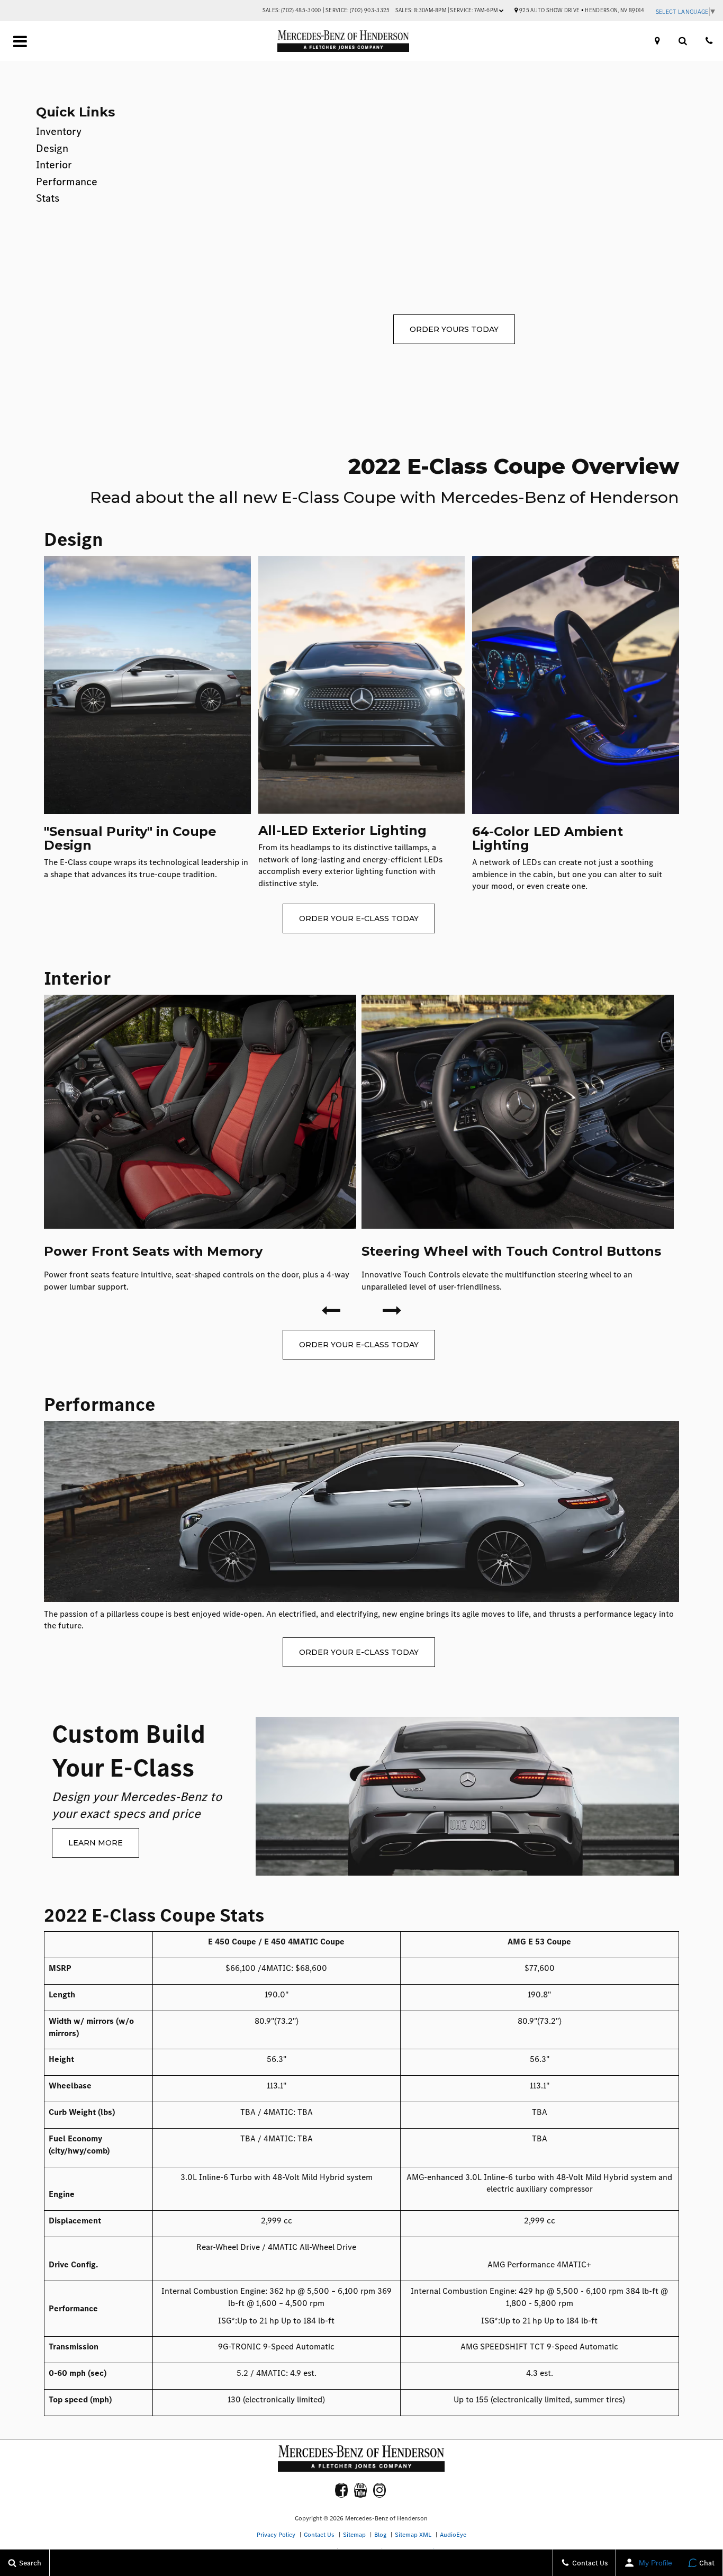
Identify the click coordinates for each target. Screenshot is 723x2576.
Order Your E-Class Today (359, 918)
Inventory (59, 132)
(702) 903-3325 (370, 10)
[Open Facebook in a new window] (341, 2490)
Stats (48, 198)
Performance (67, 182)
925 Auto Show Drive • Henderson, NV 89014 (581, 10)
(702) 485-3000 (301, 10)
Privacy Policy (276, 2535)
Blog (380, 2535)
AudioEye (453, 2535)
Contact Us (319, 2535)
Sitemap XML (413, 2535)
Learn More (96, 1843)
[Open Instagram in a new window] (379, 2490)
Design (52, 148)
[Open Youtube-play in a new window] (360, 2490)
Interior (54, 165)
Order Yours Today (454, 329)
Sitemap (354, 2535)
